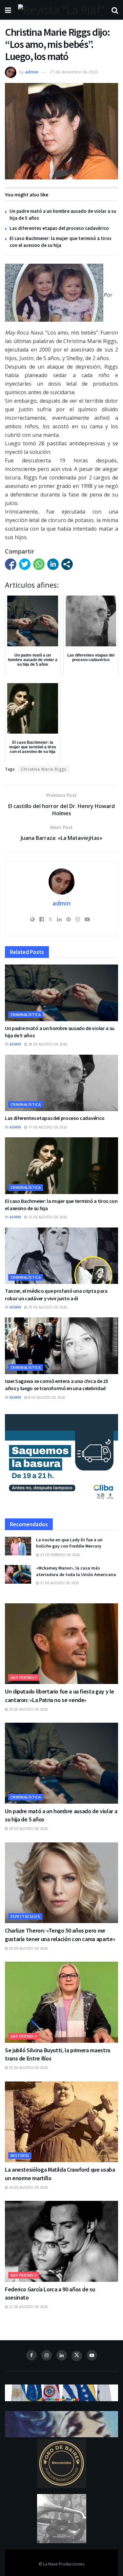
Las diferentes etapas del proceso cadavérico (59, 228)
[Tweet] (25, 564)
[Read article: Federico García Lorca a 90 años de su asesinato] (61, 2241)
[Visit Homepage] (61, 10)
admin (32, 72)
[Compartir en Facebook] (11, 564)
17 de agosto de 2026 (47, 1127)
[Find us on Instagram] (47, 2355)
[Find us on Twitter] (77, 2356)
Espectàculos (25, 1916)
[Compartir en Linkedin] (53, 564)
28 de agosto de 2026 (47, 1044)
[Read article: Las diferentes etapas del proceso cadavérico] (61, 1083)
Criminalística (26, 1014)
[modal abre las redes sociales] (67, 564)
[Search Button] (115, 10)
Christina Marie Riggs (43, 769)
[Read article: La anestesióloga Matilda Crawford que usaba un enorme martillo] (61, 2122)
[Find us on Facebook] (31, 2355)
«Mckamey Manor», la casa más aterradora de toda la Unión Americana (76, 1571)
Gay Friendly (24, 1677)
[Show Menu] (8, 10)
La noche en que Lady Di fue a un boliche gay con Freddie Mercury (69, 1543)
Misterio (20, 2155)
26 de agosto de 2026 (28, 1948)
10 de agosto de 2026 (47, 1307)
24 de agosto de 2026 (28, 2187)
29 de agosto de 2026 (28, 1709)
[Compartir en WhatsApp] (39, 564)
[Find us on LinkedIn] (62, 2355)
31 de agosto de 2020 (59, 1583)
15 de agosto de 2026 (47, 1217)
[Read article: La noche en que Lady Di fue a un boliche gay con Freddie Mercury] (18, 1546)
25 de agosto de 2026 (28, 2068)
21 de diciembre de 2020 (74, 72)
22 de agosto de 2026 (28, 2307)
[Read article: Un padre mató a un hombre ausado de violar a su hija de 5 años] (61, 993)
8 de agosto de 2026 (46, 1397)
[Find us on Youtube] (92, 2355)
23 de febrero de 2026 (60, 1555)
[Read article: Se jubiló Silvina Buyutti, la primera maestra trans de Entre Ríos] (61, 2002)
